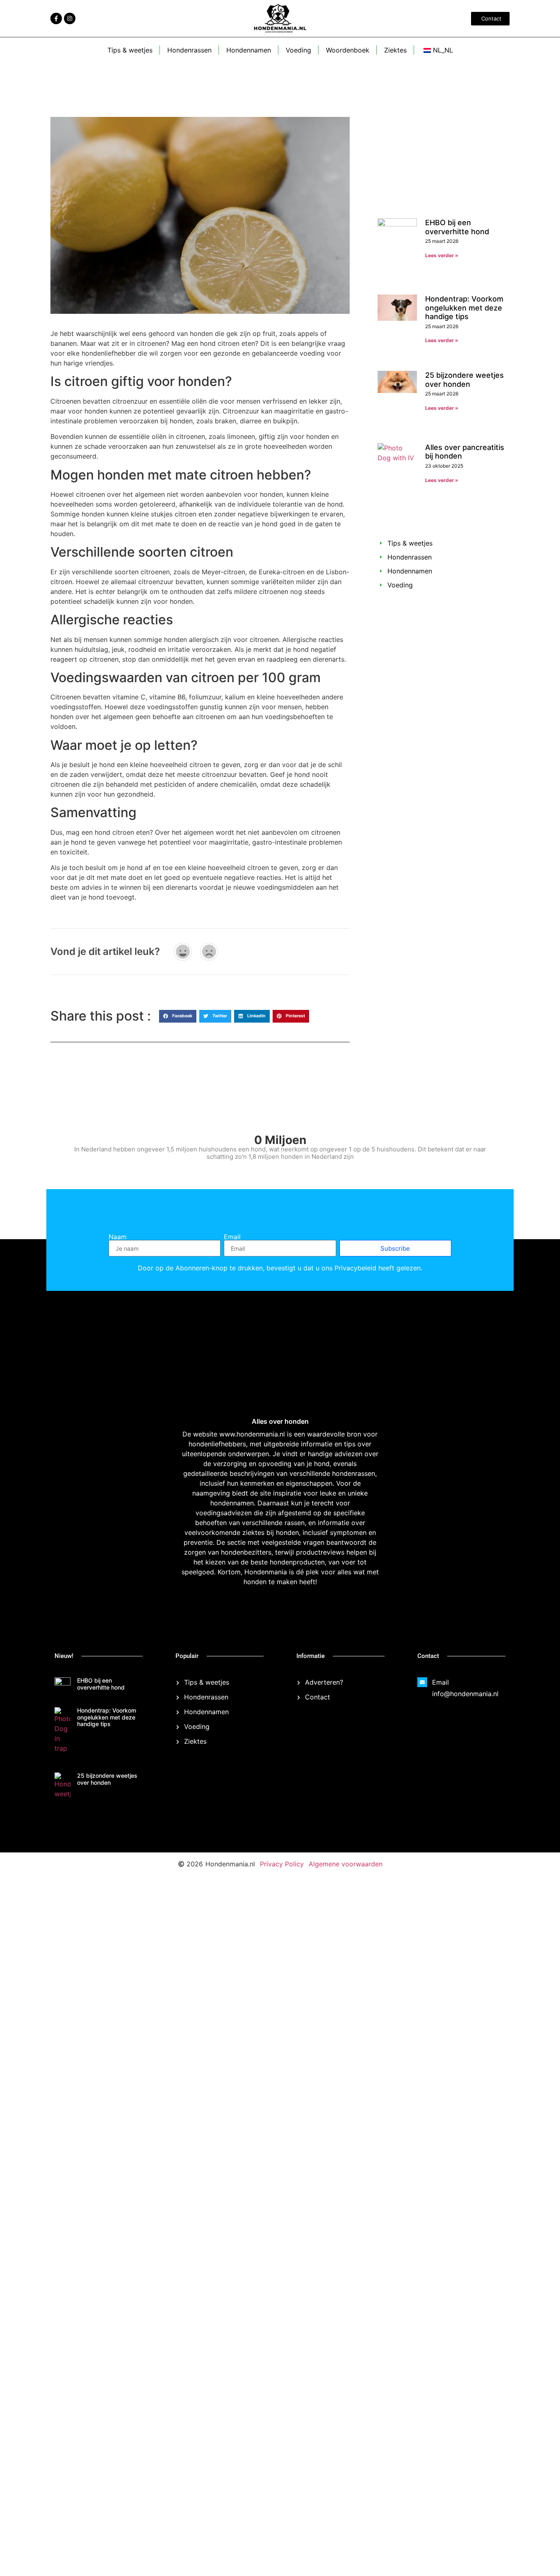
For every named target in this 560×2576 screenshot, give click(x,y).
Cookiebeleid (428, 2561)
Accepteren (380, 2543)
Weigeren (448, 2543)
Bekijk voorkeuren (516, 2543)
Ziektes (395, 50)
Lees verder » (442, 255)
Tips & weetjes (130, 50)
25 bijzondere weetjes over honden (464, 383)
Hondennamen (249, 50)
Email (232, 1237)
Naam (118, 1237)
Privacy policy (463, 2561)
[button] (544, 2469)
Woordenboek (348, 50)
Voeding (298, 50)
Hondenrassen (189, 50)
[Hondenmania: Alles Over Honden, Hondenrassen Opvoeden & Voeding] (364, 2473)
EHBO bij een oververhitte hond (457, 227)
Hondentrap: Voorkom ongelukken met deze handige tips (464, 311)
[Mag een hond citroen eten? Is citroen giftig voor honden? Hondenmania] (56, 18)
